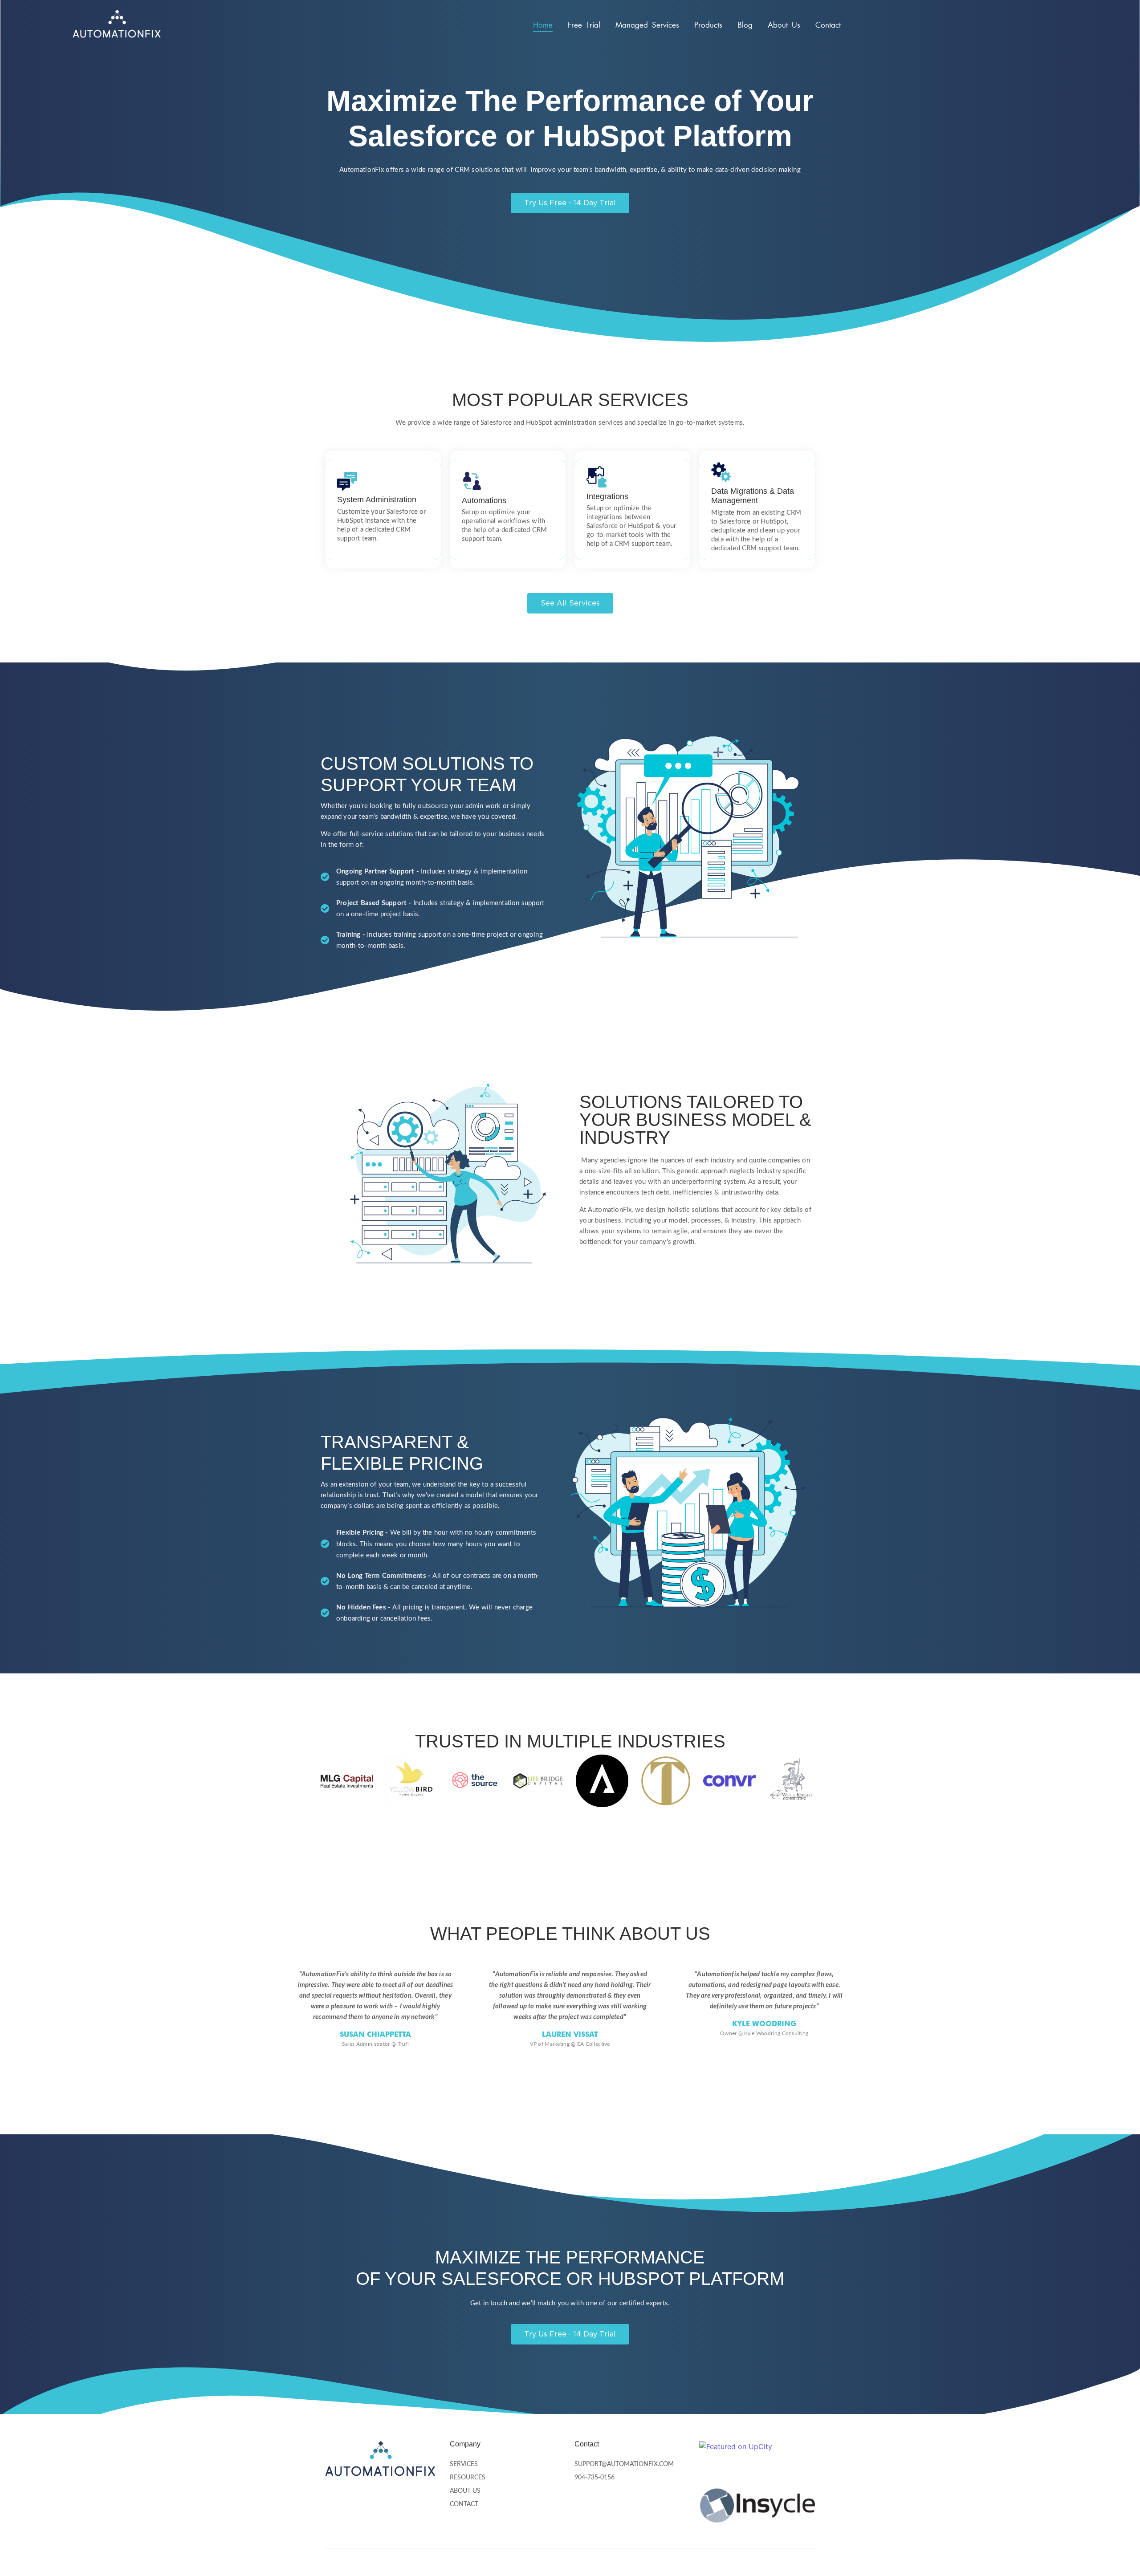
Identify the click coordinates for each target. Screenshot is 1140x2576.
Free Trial (584, 25)
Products (708, 25)
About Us (784, 25)
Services (464, 2464)
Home (543, 25)
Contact (828, 25)
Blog (745, 25)
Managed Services (647, 25)
